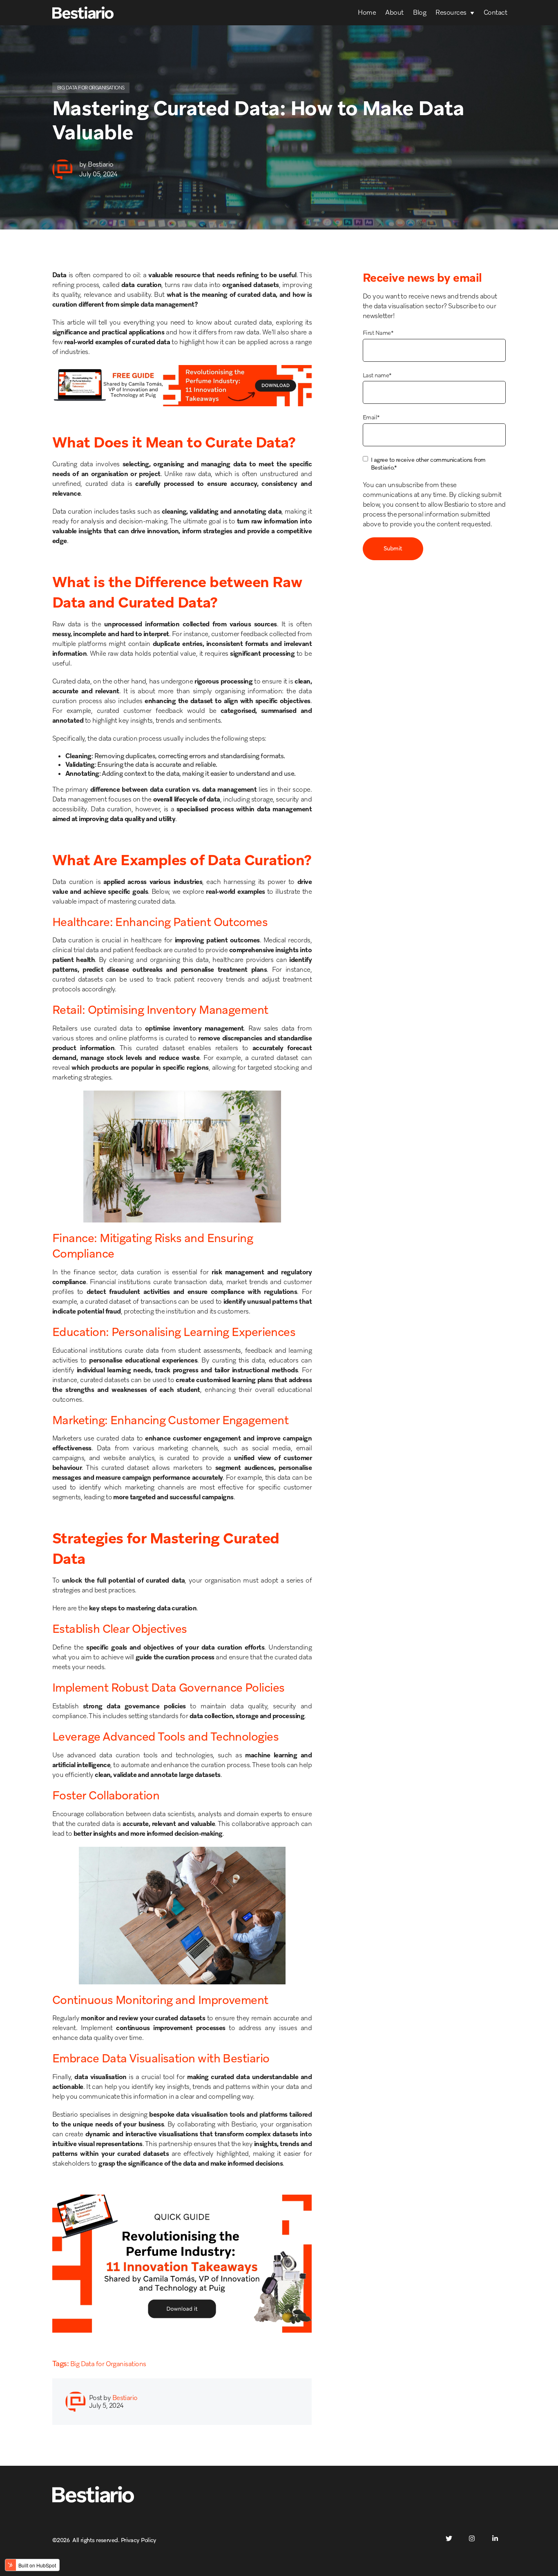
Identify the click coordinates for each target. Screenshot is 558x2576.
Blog (420, 12)
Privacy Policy (139, 2540)
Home (367, 12)
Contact (495, 12)
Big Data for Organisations (91, 88)
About (394, 12)
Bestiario (100, 164)
